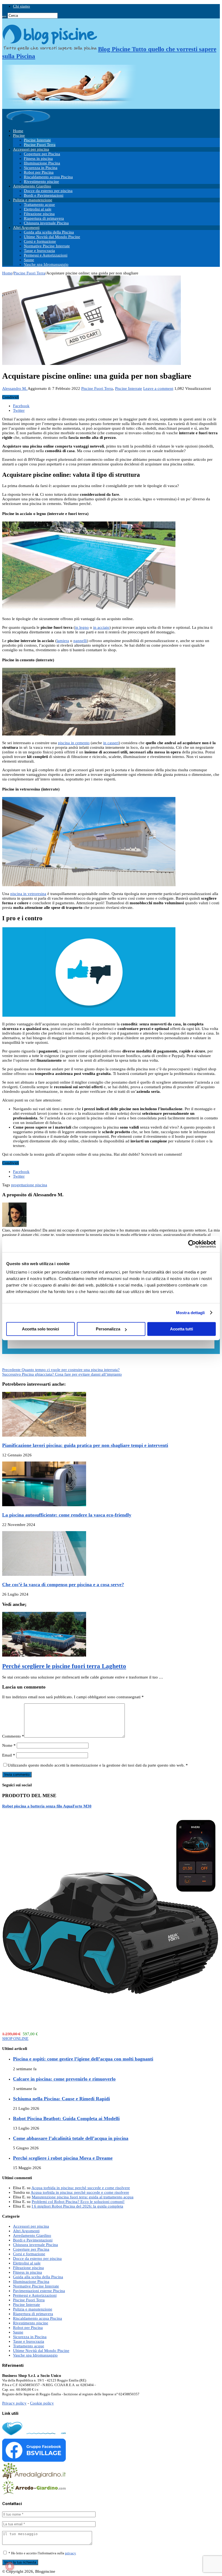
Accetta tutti (182, 1329)
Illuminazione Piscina (42, 163)
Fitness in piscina (38, 158)
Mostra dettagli (190, 1313)
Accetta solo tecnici (40, 1329)
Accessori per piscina (31, 149)
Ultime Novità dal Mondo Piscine (52, 237)
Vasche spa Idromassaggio (46, 264)
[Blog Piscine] (29, 122)
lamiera (63, 641)
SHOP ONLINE (15, 2039)
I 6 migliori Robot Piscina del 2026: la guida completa (77, 2206)
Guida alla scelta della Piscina (49, 232)
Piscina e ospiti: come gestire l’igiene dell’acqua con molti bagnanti (83, 2059)
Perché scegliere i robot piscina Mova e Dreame (63, 2158)
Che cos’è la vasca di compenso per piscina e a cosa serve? (63, 1585)
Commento (13, 1736)
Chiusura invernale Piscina (46, 223)
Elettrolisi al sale (38, 209)
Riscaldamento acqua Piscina (48, 177)
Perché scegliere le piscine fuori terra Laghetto (64, 1666)
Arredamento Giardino (32, 186)
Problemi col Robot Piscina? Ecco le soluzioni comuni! (78, 2202)
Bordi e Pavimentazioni (44, 195)
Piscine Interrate (37, 140)
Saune (29, 260)
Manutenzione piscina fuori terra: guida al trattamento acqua (83, 2197)
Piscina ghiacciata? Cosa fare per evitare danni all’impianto (62, 1374)
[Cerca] (4, 17)
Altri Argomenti (26, 228)
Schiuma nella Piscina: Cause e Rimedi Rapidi (61, 2099)
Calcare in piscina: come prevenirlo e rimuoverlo (64, 2079)
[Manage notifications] (10, 2566)
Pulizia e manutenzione (33, 200)
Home (18, 131)
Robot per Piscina (39, 172)
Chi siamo (22, 6)
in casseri (111, 743)
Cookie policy (42, 2403)
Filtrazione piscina (39, 214)
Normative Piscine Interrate (47, 246)
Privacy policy (14, 2403)
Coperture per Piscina (42, 154)
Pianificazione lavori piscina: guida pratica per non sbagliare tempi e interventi (85, 1445)
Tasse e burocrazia (39, 251)
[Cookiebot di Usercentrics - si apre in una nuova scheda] (192, 1244)
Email (9, 1755)
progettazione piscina (29, 1185)
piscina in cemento (74, 743)
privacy (71, 2553)
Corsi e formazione (40, 241)
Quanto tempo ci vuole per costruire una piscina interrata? (61, 1370)
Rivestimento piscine (41, 182)
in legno (82, 627)
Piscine (19, 135)
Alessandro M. (15, 388)
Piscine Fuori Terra (40, 145)
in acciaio (101, 627)
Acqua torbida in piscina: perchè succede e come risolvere (81, 2188)
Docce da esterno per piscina (48, 191)
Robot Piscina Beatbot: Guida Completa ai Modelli (66, 2118)
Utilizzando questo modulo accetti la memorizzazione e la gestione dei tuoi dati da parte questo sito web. (98, 1765)
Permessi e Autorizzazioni (46, 255)
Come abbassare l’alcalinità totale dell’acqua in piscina (71, 2138)
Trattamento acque (39, 205)
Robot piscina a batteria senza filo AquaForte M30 (47, 1806)
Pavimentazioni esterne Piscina (39, 2291)
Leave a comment (158, 388)
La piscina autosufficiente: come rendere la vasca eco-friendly (67, 1515)
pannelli (80, 641)
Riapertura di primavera (44, 218)
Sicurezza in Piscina (41, 168)
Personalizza (108, 1329)
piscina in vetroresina (28, 894)
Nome (9, 1745)
